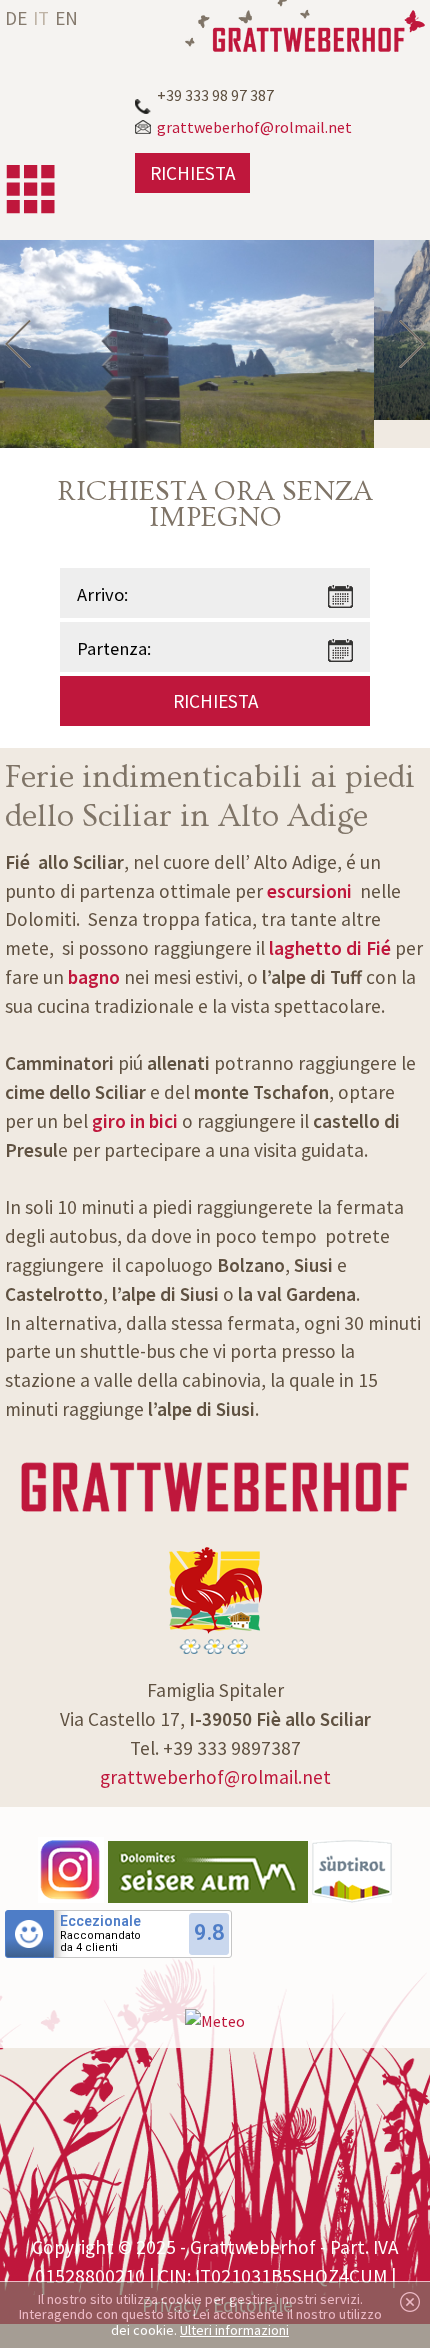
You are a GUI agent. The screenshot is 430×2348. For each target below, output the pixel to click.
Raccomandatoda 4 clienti (100, 1942)
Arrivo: (102, 594)
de (16, 18)
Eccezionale (100, 1921)
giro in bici (137, 1121)
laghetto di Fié (330, 948)
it (41, 18)
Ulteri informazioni (234, 2330)
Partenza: (114, 648)
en (66, 18)
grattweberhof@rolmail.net (215, 1777)
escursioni (309, 891)
